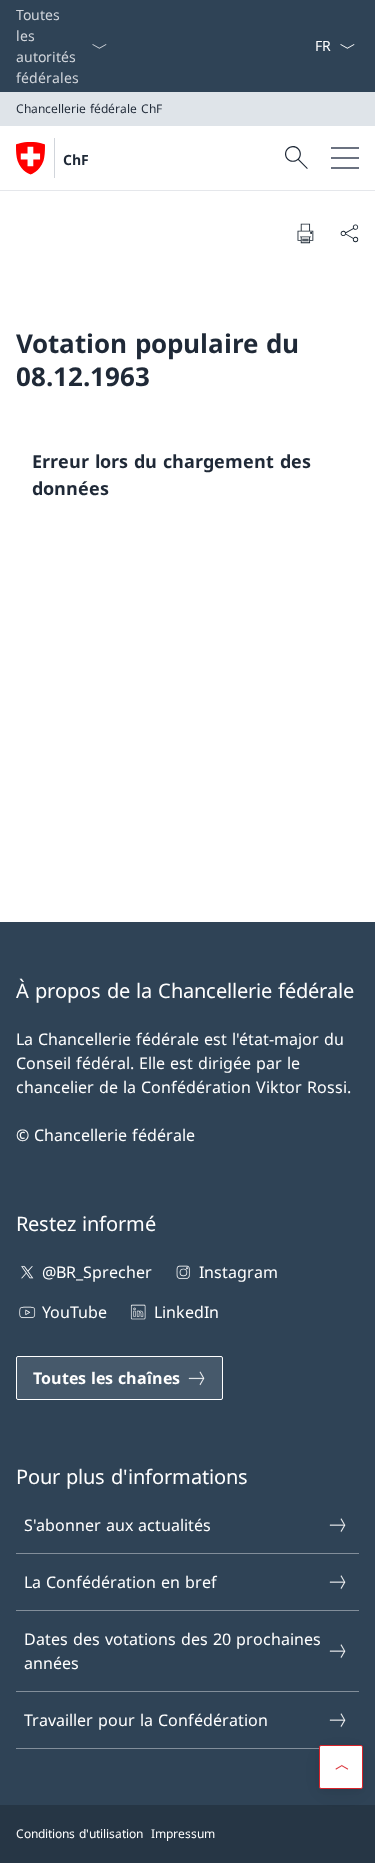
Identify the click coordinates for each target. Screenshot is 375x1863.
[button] (341, 1767)
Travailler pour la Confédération (146, 1720)
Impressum (183, 1833)
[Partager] (349, 233)
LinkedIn (186, 1312)
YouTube (74, 1312)
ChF (76, 159)
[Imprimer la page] (305, 233)
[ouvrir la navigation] (345, 158)
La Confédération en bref (120, 1582)
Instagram (238, 1272)
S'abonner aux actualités (117, 1525)
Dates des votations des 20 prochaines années (172, 1651)
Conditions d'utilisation (79, 1833)
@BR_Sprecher (97, 1272)
